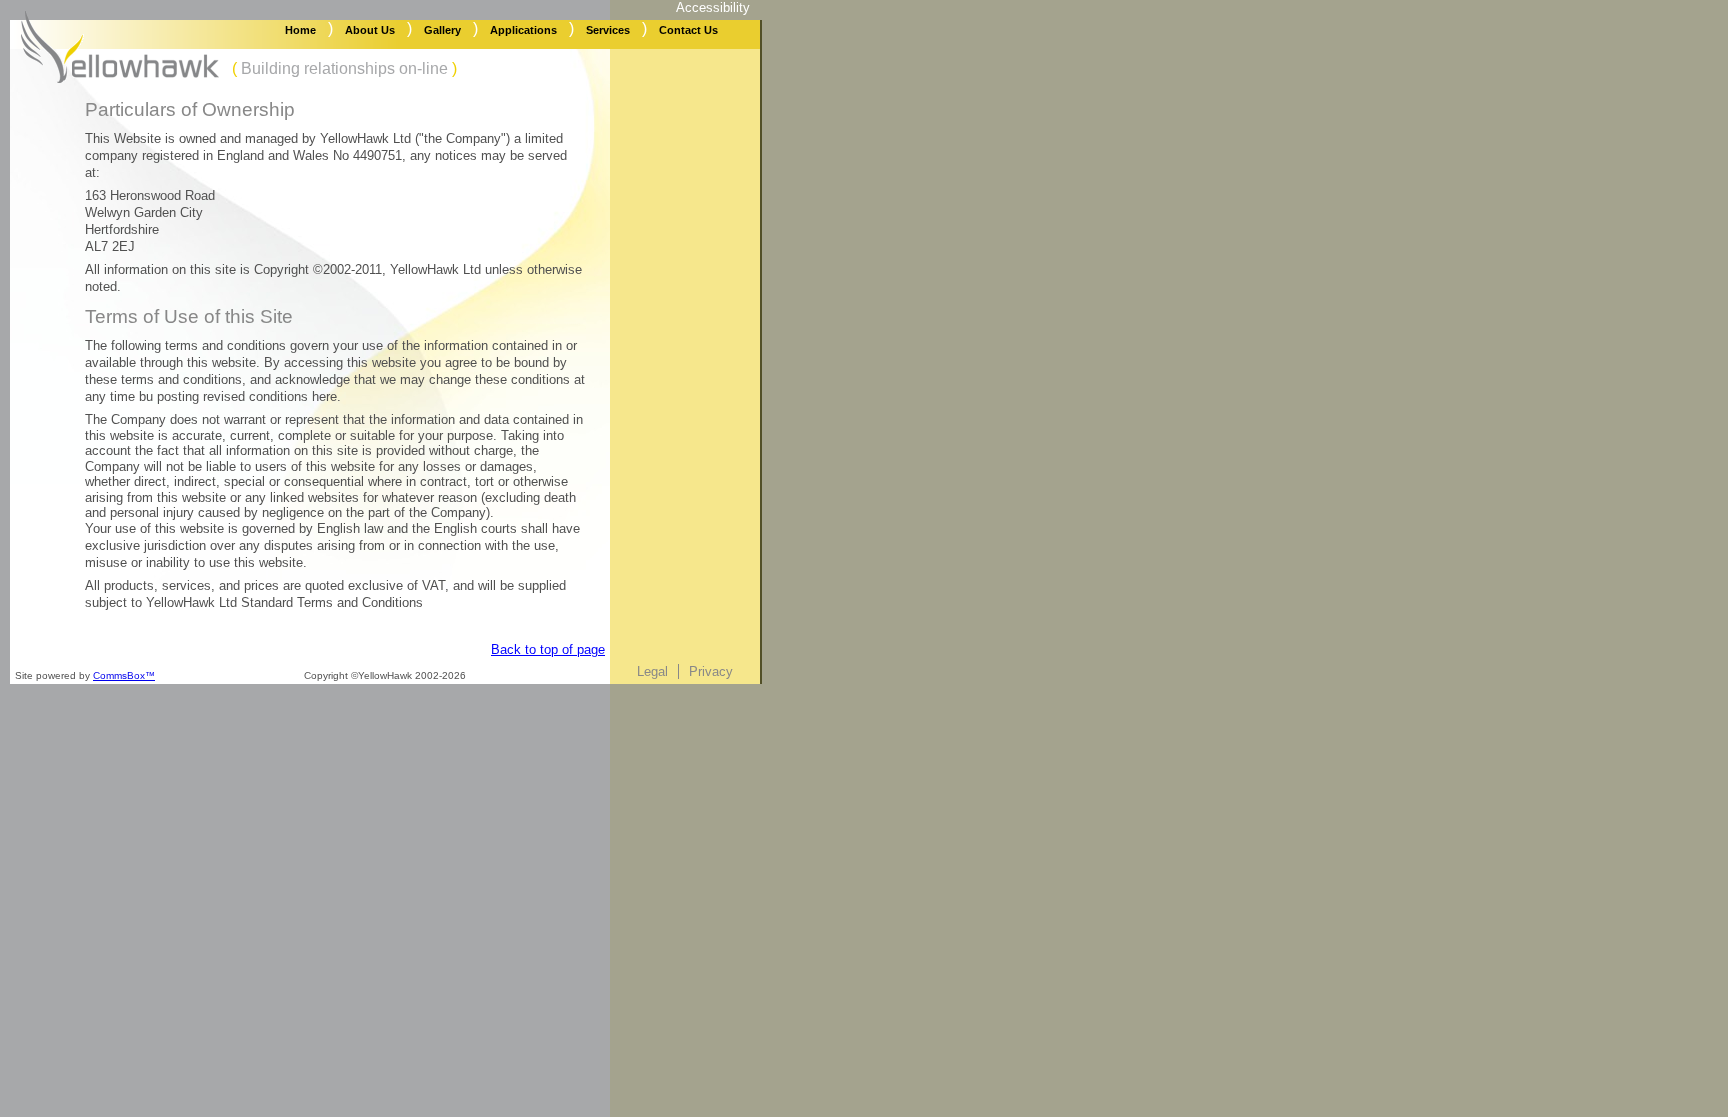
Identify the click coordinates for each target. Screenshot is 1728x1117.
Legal (652, 671)
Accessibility (713, 7)
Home (300, 30)
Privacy (711, 671)
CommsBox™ (124, 675)
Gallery (442, 30)
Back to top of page (548, 649)
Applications (523, 30)
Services (608, 30)
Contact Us (688, 30)
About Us (370, 30)
